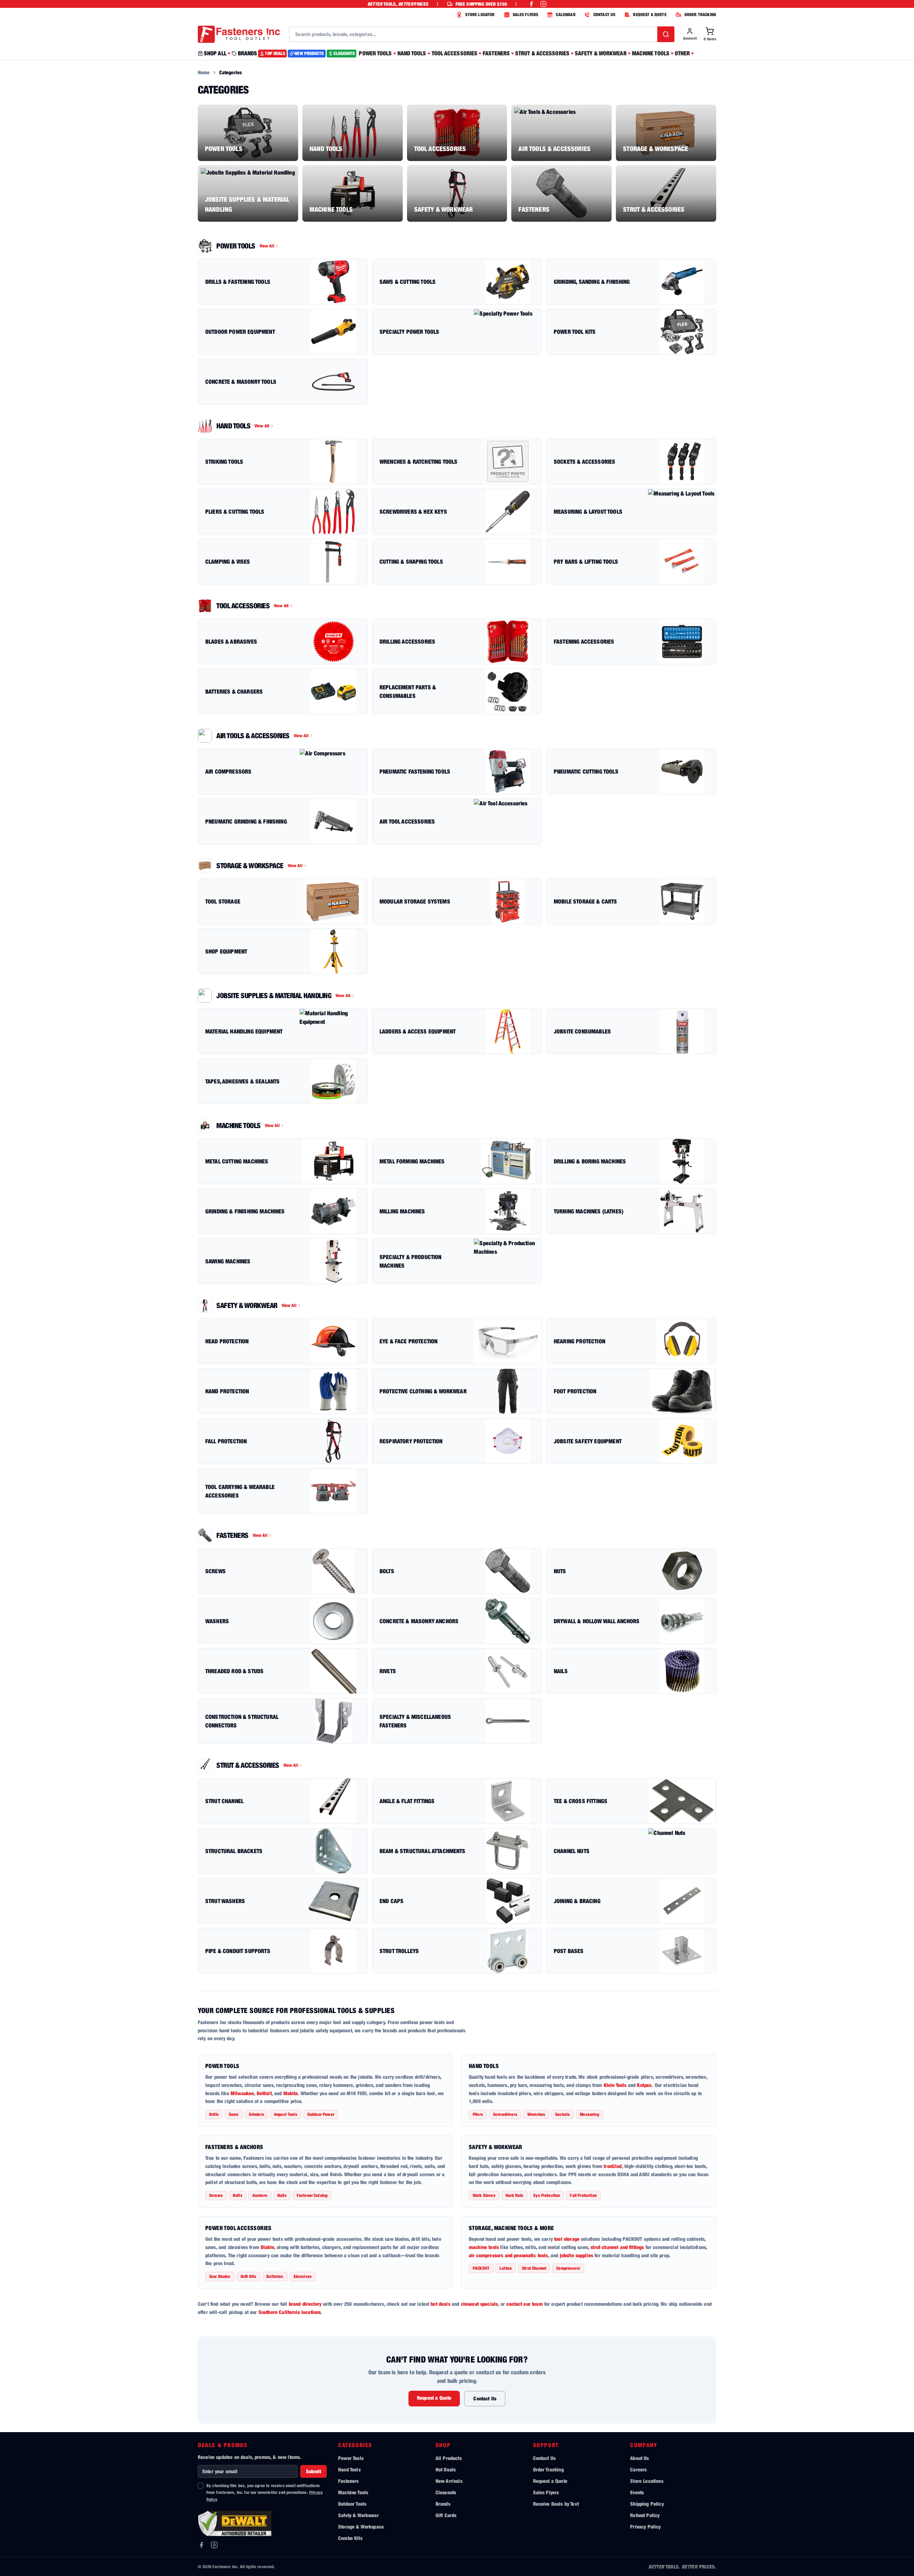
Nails (282, 2195)
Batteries (275, 2276)
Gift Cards (446, 2515)
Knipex (644, 2085)
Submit (313, 2471)
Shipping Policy (647, 2504)
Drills (214, 2114)
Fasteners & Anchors (234, 2147)
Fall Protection (583, 2195)
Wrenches (536, 2114)
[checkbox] (201, 2486)
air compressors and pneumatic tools (508, 2255)
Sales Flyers (546, 2492)
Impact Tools (286, 2114)
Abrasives (303, 2276)
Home (204, 72)
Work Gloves (484, 2195)
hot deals (440, 2304)
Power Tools (222, 2066)
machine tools (484, 2247)
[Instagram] (214, 2545)
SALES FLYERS (526, 14)
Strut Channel (534, 2268)
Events (637, 2492)
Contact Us (485, 2398)
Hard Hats (514, 2195)
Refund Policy (645, 2515)
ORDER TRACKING (700, 14)
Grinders (257, 2114)
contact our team (524, 2304)
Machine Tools (353, 2492)
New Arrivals (449, 2481)
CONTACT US (604, 14)
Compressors (568, 2268)
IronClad (613, 2166)
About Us (639, 2458)
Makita (291, 2093)
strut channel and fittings (617, 2247)
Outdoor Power (321, 2114)
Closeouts (446, 2492)
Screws (216, 2195)
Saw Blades (220, 2276)
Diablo (267, 2247)
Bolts (238, 2195)
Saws (234, 2114)
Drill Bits (249, 2276)
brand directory (305, 2304)
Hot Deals (446, 2469)
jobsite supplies (577, 2255)
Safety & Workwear (496, 2147)
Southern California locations (290, 2312)
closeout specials (479, 2304)
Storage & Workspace (361, 2527)
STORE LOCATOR (480, 14)
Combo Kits (350, 2538)
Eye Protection (547, 2195)
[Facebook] (201, 2545)
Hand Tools (484, 2066)
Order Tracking (548, 2469)
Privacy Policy (645, 2527)
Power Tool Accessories (238, 2228)
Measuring (589, 2114)
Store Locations (647, 2481)
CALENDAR (566, 14)
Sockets (563, 2114)
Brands (443, 2504)
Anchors (260, 2195)
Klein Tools (615, 2085)
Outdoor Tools (352, 2504)
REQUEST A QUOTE (650, 14)
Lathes (506, 2268)
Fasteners (348, 2481)
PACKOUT (481, 2268)
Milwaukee (242, 2093)
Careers (638, 2469)
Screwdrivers (505, 2114)
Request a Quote (434, 2398)
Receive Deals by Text (556, 2504)
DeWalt (264, 2093)
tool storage (567, 2239)
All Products (449, 2458)
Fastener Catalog (312, 2195)
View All (267, 246)
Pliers (478, 2114)
